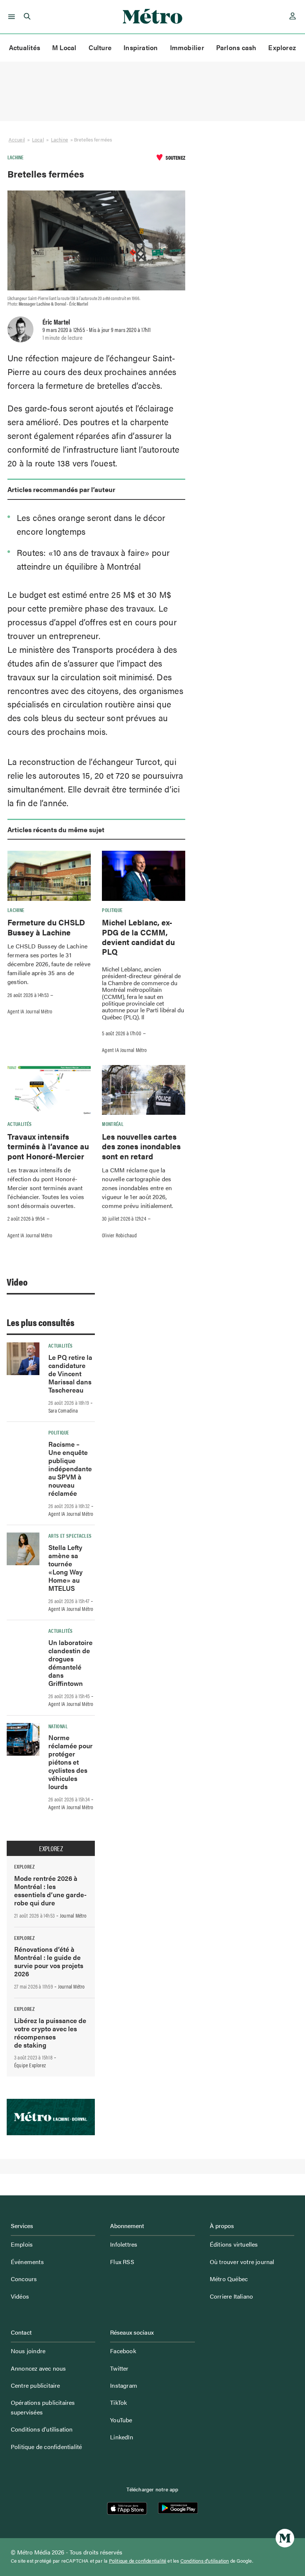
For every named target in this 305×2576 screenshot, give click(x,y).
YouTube (121, 2420)
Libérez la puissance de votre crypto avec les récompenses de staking (50, 2033)
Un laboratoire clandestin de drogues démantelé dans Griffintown (70, 1663)
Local (38, 139)
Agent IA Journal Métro (30, 1011)
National (58, 1726)
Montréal (113, 1124)
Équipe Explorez (30, 2065)
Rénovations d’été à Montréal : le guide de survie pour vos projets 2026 (49, 1961)
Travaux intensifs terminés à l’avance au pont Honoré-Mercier (48, 1146)
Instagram (124, 2385)
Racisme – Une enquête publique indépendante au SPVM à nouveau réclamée (70, 1468)
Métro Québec (229, 2279)
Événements (27, 2262)
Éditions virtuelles (234, 2244)
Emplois (22, 2244)
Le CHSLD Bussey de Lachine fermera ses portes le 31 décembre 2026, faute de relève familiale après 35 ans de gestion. (49, 964)
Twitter (119, 2368)
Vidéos (20, 2296)
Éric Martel (56, 322)
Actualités (25, 47)
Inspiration (141, 47)
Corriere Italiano (231, 2296)
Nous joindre (28, 2351)
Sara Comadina (63, 1410)
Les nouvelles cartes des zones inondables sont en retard (141, 1146)
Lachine (60, 139)
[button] (10, 17)
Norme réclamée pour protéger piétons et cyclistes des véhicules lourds (70, 1762)
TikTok (118, 2402)
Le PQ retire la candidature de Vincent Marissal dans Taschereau (70, 1373)
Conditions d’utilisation (42, 2429)
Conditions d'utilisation (205, 2561)
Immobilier (187, 47)
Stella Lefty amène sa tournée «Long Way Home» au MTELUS (65, 1568)
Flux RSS (122, 2262)
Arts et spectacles (70, 1535)
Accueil (17, 139)
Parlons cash (236, 47)
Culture (100, 47)
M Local (64, 47)
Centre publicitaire (36, 2385)
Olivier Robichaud (119, 1235)
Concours (24, 2279)
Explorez (282, 47)
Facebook (123, 2351)
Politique (112, 910)
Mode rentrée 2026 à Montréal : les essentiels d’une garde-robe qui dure (50, 1890)
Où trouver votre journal (242, 2262)
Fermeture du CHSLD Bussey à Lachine (46, 927)
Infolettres (124, 2244)
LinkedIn (122, 2437)
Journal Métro (73, 1915)
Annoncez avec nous (38, 2368)
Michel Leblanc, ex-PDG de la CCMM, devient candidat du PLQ (138, 937)
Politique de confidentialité (46, 2447)
